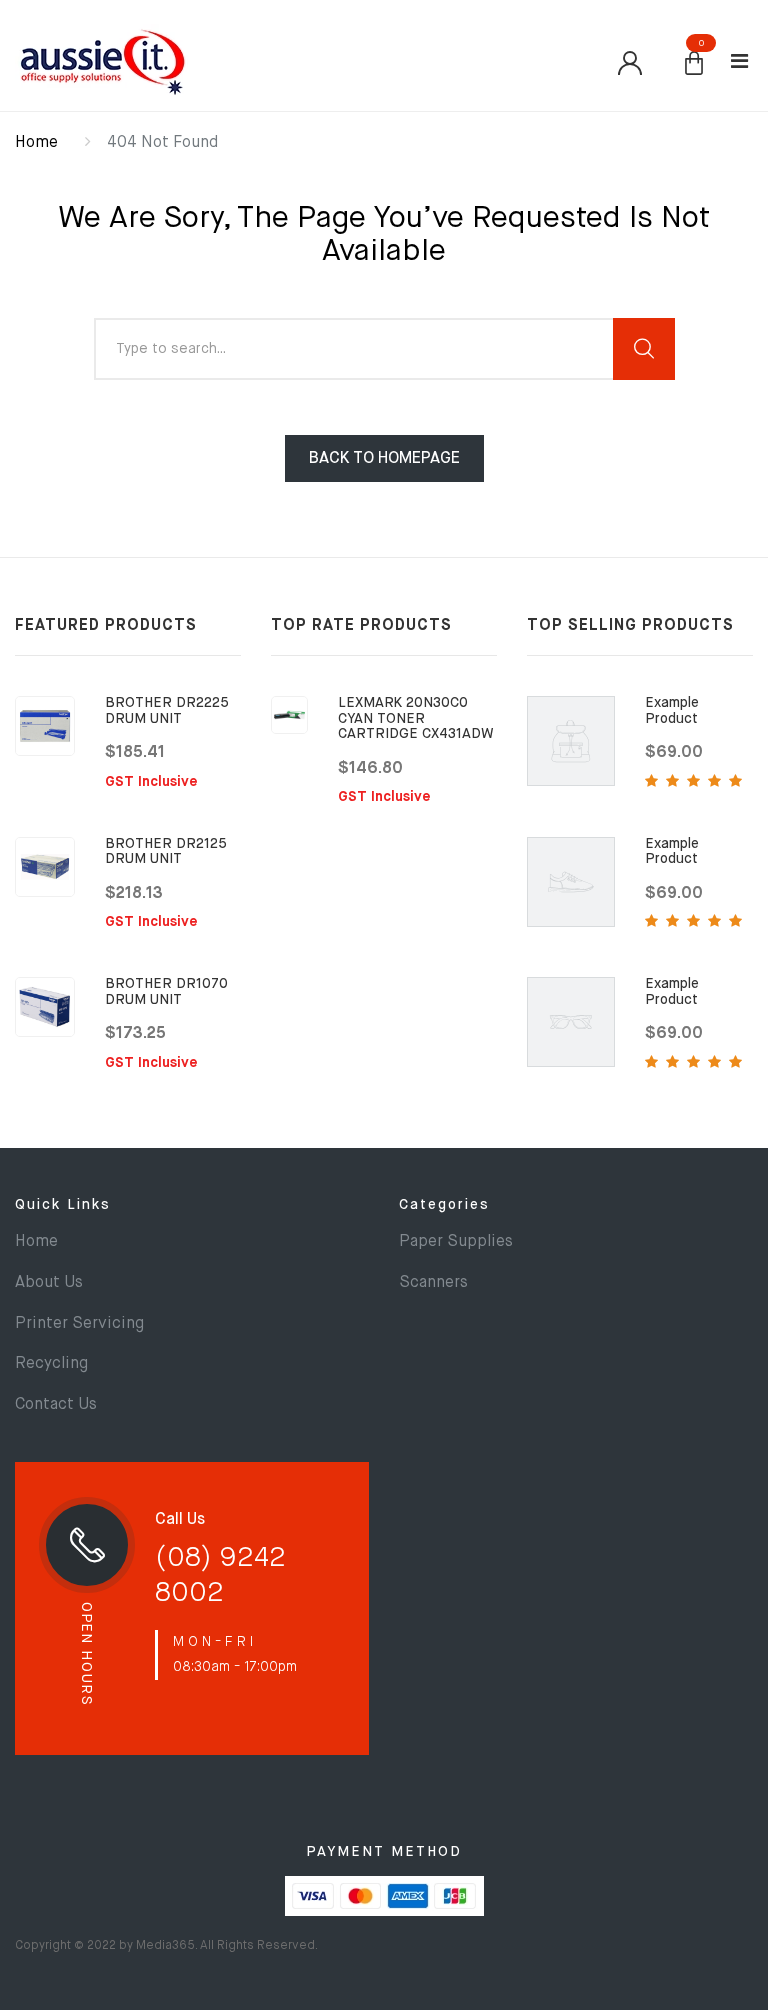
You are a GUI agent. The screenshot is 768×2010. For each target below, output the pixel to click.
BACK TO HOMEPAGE (384, 459)
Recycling (51, 1364)
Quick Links (63, 1205)
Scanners (433, 1283)
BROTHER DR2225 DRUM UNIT (167, 710)
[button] (694, 64)
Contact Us (56, 1405)
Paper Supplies (456, 1242)
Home (36, 143)
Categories (444, 1205)
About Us (49, 1283)
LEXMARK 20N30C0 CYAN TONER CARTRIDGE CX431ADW (416, 718)
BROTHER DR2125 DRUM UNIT (166, 851)
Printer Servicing (79, 1324)
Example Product (672, 710)
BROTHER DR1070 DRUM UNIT (166, 991)
